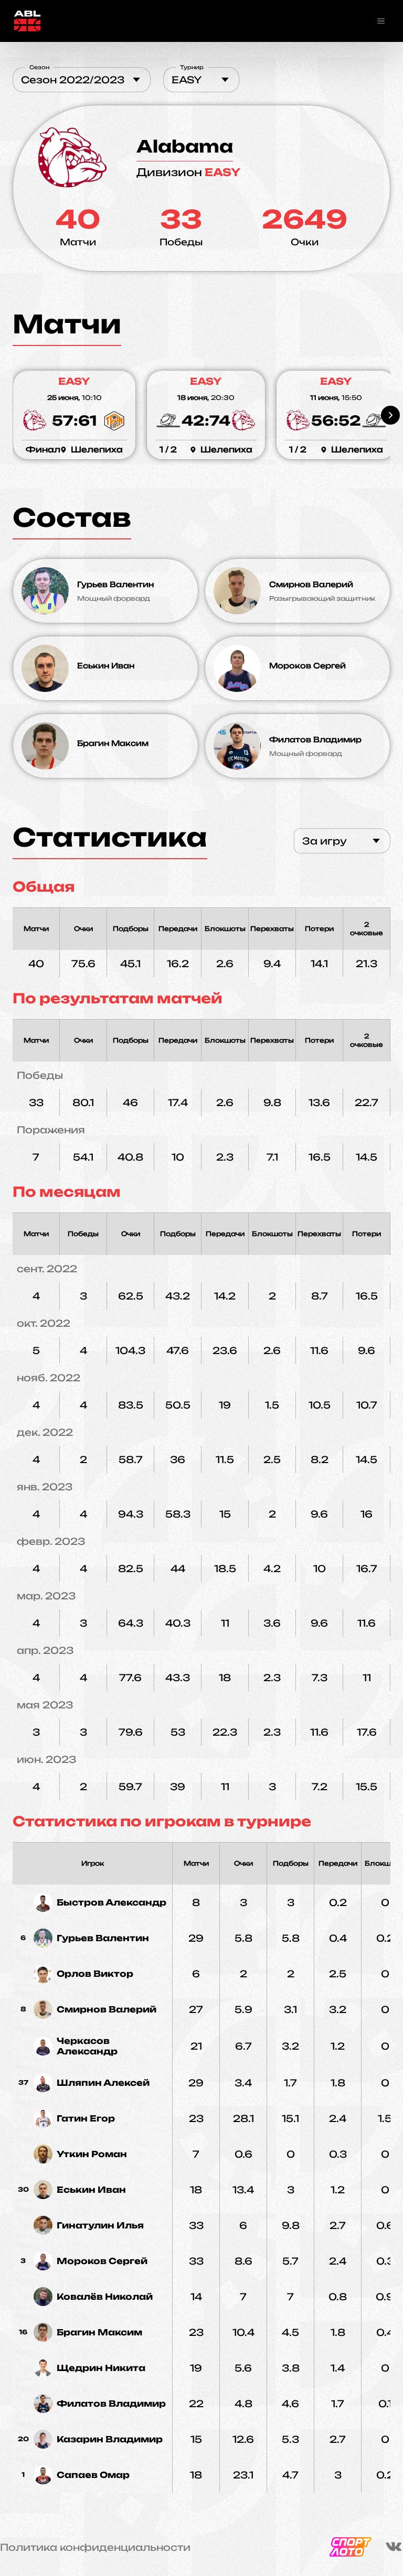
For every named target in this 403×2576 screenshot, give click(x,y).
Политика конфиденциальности (95, 2547)
